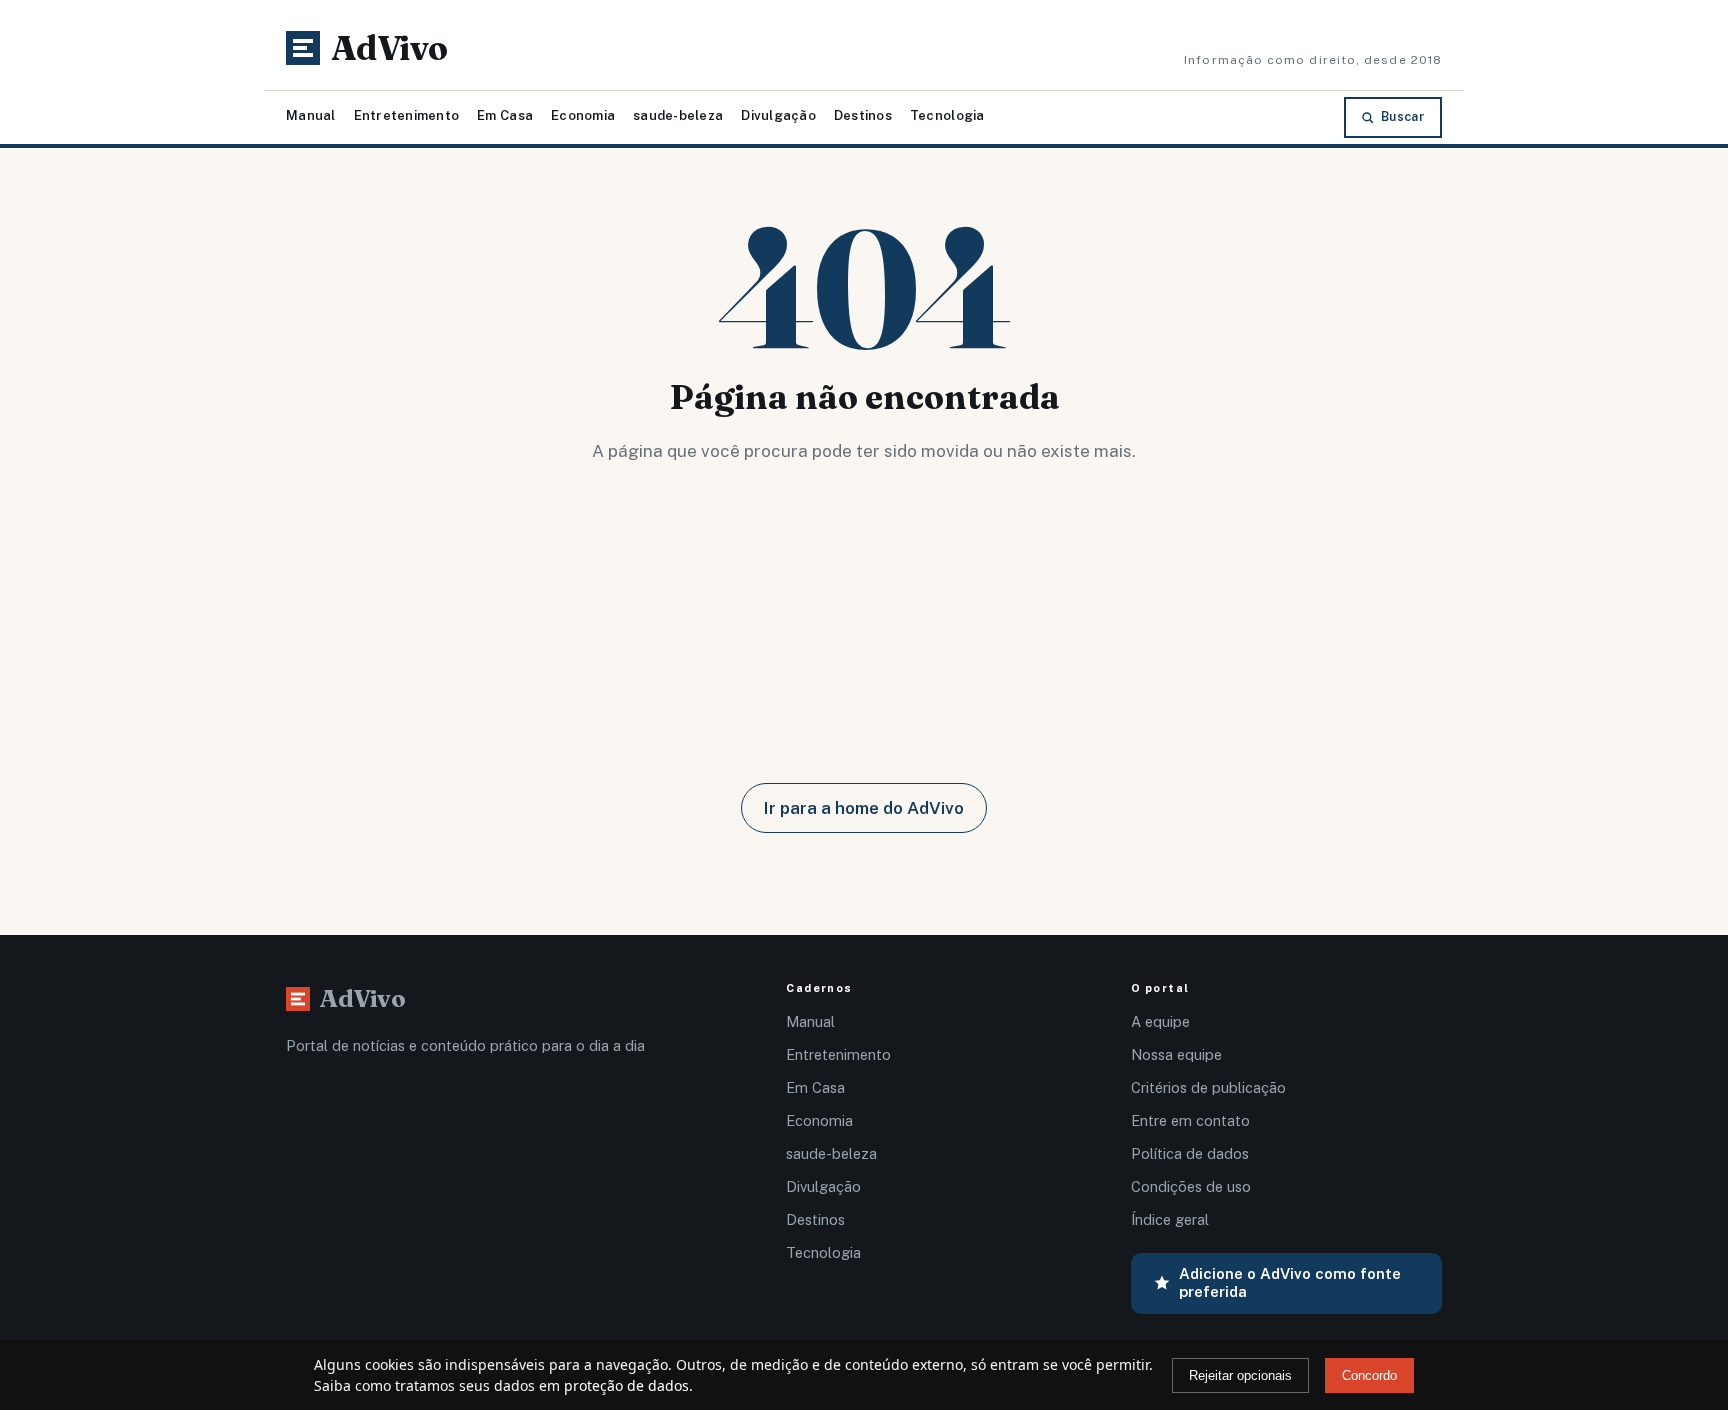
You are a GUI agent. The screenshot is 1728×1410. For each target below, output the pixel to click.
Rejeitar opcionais (1240, 1375)
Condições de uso (1191, 1186)
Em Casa (505, 115)
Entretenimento (407, 115)
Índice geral (1170, 1219)
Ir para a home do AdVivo (864, 808)
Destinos (863, 115)
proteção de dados (626, 1385)
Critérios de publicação (1208, 1087)
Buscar (1403, 116)
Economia (583, 115)
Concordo (1369, 1375)
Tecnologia (947, 115)
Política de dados (1190, 1153)
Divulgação (778, 115)
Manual (311, 115)
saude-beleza (678, 115)
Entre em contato (1190, 1120)
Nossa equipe (1176, 1054)
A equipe (1160, 1021)
